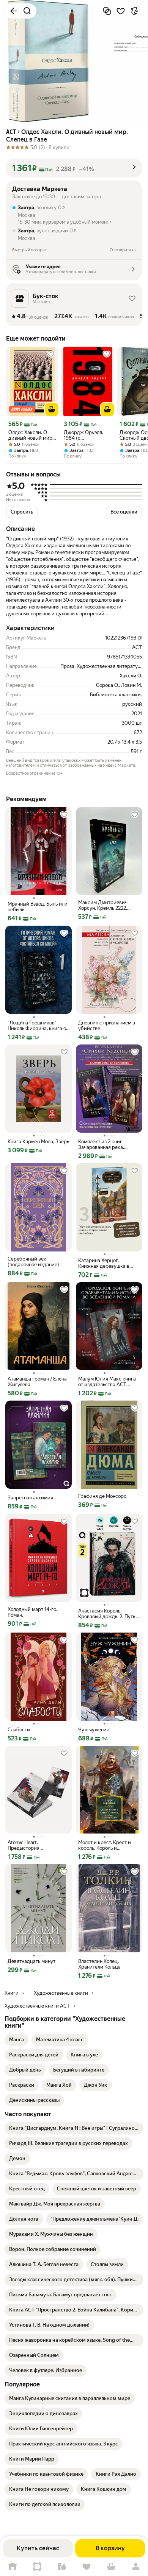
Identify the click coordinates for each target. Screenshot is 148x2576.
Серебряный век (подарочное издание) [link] (33, 1262)
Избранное (86, 2567)
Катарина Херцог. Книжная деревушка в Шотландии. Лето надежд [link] (107, 1263)
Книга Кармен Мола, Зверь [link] (38, 1142)
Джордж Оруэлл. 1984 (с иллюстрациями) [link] (84, 435)
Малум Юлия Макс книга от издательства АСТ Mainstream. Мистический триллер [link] (108, 1382)
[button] (74, 168)
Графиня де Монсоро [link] (102, 1496)
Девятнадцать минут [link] (31, 1961)
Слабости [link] (19, 1730)
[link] (17, 2040)
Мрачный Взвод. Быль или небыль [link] (38, 907)
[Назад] (14, 11)
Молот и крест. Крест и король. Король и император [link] (105, 1845)
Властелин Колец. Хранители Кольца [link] (99, 1964)
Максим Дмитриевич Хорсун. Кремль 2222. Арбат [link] (103, 905)
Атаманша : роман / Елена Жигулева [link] (37, 1382)
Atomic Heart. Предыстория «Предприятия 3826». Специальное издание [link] (33, 1845)
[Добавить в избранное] (121, 11)
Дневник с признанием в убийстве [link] (107, 1026)
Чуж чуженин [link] (94, 1730)
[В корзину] (52, 409)
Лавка (62, 2567)
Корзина (111, 2567)
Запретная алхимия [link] (30, 1498)
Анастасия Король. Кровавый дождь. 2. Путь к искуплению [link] (109, 1614)
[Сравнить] (107, 11)
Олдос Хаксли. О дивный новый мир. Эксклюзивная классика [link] (31, 435)
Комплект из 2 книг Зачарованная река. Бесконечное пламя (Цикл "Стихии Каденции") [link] (108, 1144)
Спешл (37, 2567)
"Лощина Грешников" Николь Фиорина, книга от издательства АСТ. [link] (38, 1026)
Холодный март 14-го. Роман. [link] (32, 1612)
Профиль (136, 2567)
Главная (12, 2567)
